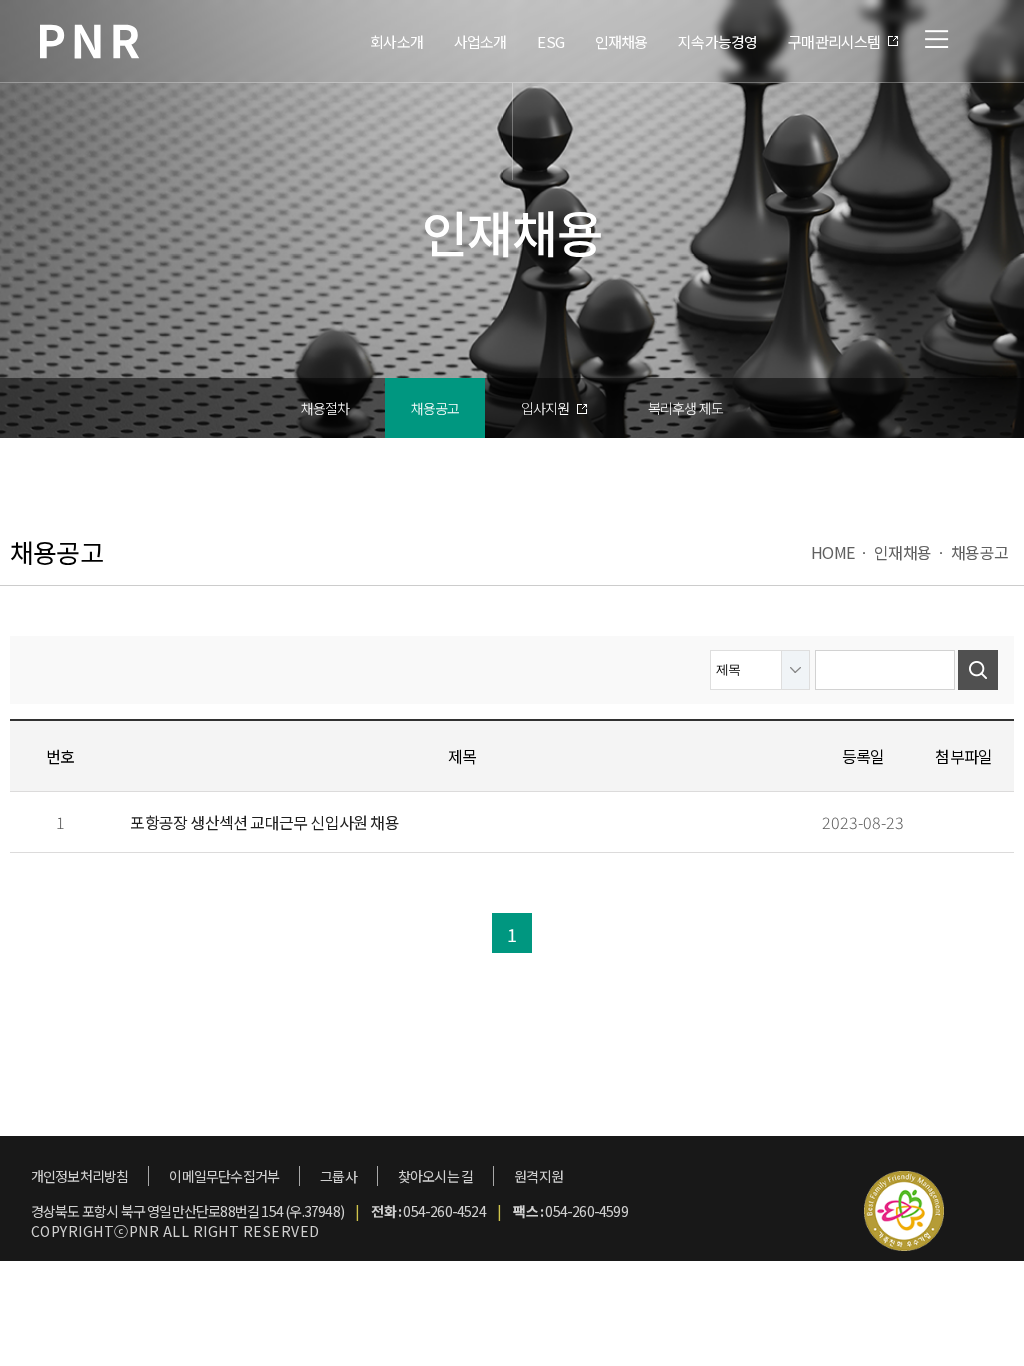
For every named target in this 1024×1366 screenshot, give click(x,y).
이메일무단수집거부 (224, 1176)
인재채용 (902, 552)
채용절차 (325, 408)
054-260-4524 (444, 1211)
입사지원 (546, 408)
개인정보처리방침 (80, 1176)
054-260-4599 (586, 1211)
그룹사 (338, 1176)
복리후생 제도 (685, 408)
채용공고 (435, 408)
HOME (832, 552)
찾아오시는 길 (435, 1176)
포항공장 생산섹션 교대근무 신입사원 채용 (264, 822)
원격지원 (538, 1176)
